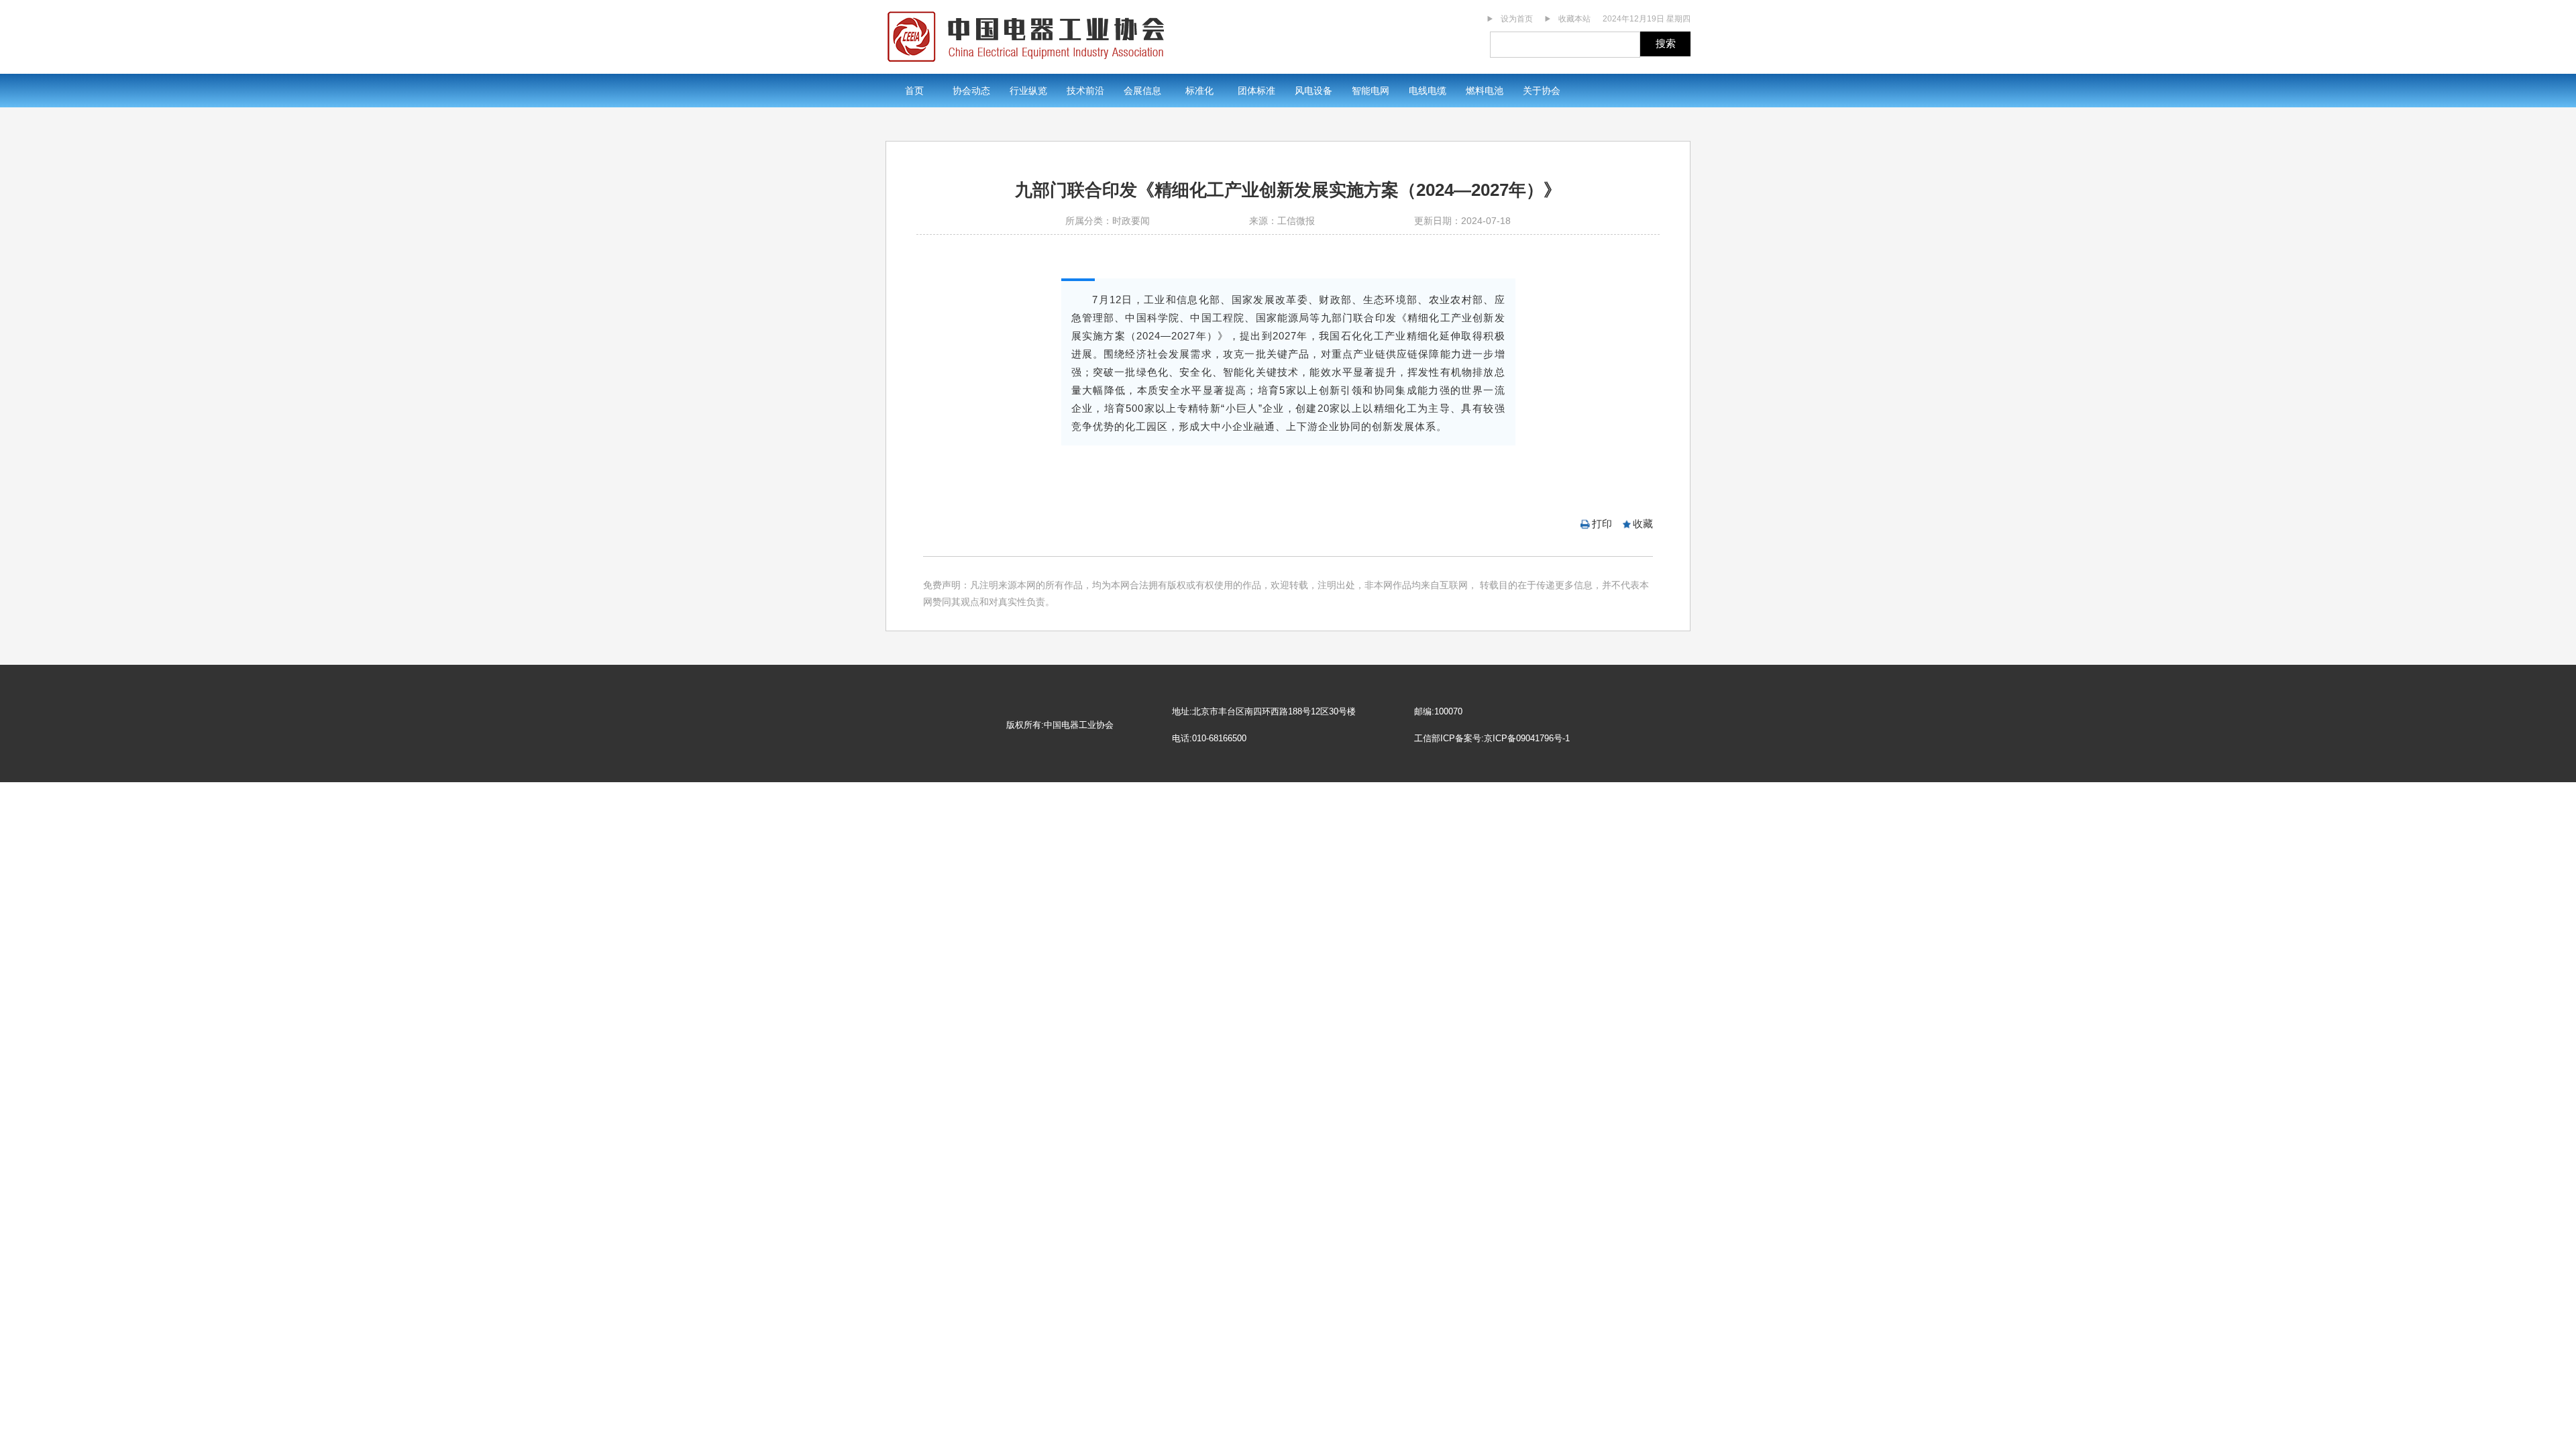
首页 (914, 91)
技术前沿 (1085, 91)
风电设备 (1313, 91)
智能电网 (1371, 91)
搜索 (1666, 43)
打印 (1602, 524)
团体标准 (1256, 91)
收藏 (1643, 524)
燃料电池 (1485, 91)
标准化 (1199, 91)
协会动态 (971, 91)
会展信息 (1142, 91)
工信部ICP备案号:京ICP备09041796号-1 (1492, 738)
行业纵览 (1028, 91)
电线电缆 (1428, 91)
